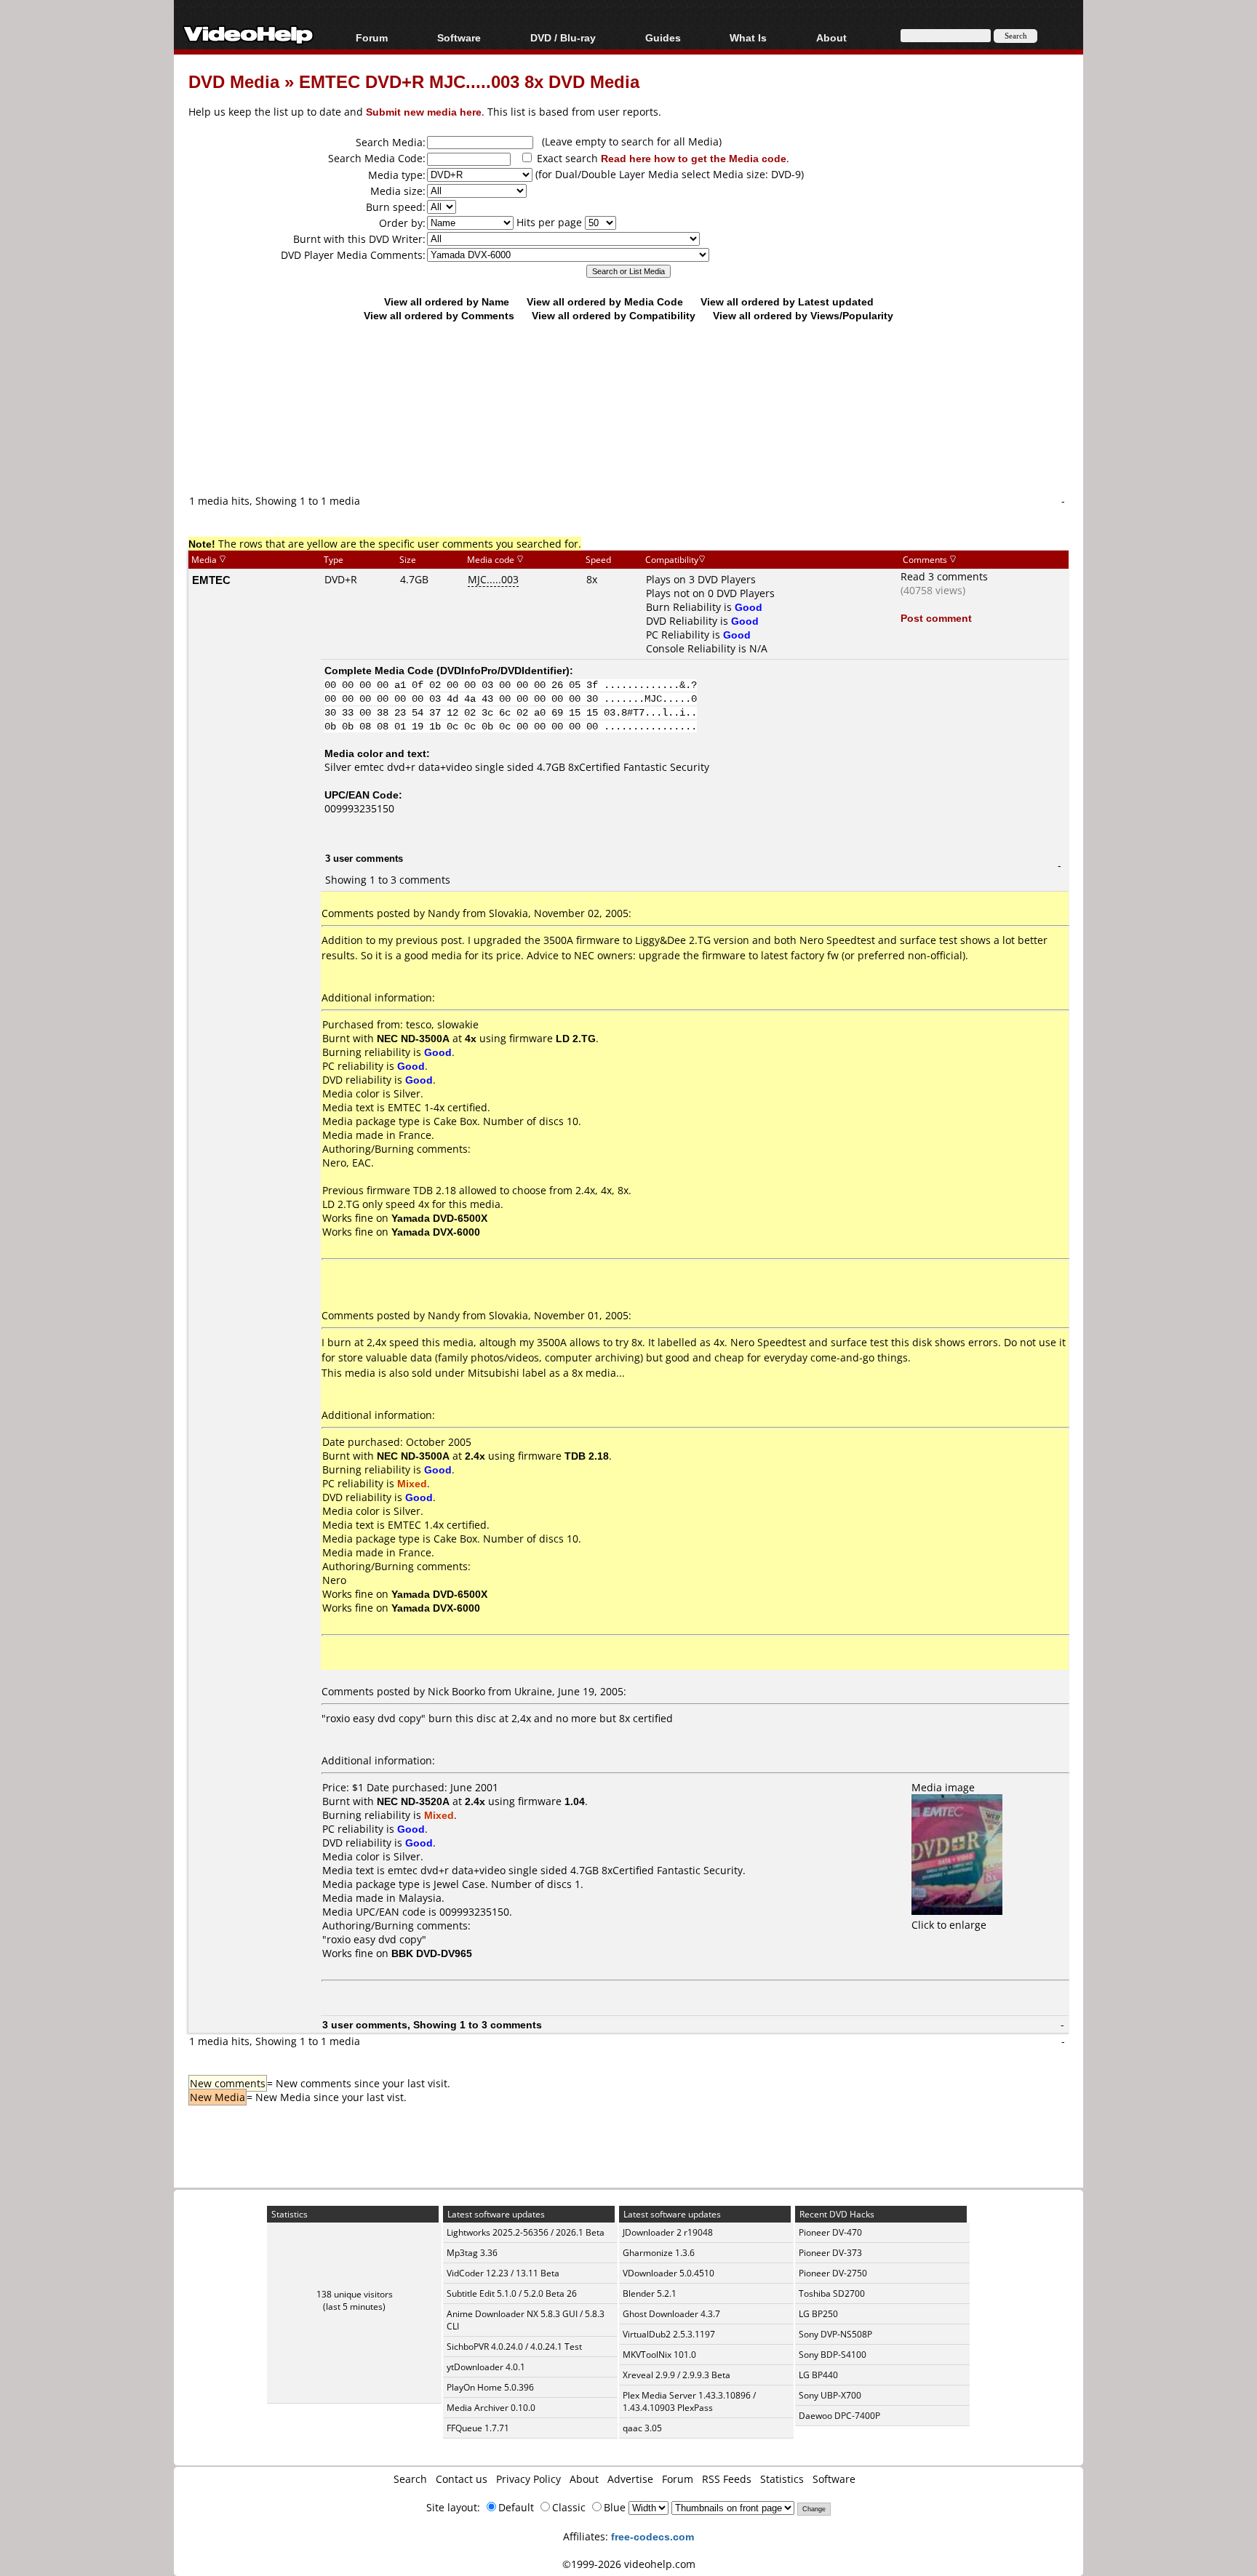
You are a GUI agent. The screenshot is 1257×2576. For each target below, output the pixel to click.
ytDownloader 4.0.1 (486, 2367)
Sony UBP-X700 (830, 2395)
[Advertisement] (628, 433)
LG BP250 (818, 2314)
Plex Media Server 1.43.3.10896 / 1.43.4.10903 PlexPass (689, 2401)
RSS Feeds (727, 2479)
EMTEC (211, 580)
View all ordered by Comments (439, 315)
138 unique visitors (355, 2294)
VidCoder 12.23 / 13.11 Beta (503, 2273)
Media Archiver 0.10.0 (491, 2408)
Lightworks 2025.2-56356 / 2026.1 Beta (526, 2232)
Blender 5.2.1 (650, 2293)
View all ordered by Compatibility (614, 315)
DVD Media (234, 81)
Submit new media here (424, 112)
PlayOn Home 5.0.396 (490, 2387)
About (584, 2479)
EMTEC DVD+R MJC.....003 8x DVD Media (469, 81)
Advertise (630, 2479)
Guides (663, 37)
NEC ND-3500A (413, 1038)
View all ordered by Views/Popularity (803, 315)
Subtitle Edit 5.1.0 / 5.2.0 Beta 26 (512, 2293)
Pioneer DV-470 (830, 2232)
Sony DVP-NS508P (835, 2334)
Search (410, 2479)
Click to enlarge (949, 1925)
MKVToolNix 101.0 (659, 2355)
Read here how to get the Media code (694, 158)
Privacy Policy (528, 2479)
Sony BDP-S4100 (833, 2355)
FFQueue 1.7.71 (478, 2428)
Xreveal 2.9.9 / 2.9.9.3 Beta (677, 2375)
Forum (372, 37)
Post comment (936, 618)
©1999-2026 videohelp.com (629, 2564)
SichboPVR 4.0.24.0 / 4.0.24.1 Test (514, 2347)
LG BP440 (818, 2375)
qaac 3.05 (642, 2428)
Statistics (782, 2479)
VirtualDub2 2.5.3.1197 (669, 2334)
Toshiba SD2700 (832, 2293)
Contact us (462, 2479)
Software (459, 37)
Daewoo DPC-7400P (839, 2416)
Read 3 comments (944, 576)
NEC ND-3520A (413, 1801)
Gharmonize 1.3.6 (659, 2253)
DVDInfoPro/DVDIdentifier (503, 670)
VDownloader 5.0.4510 (669, 2273)
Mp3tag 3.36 (472, 2253)
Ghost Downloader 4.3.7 (671, 2314)
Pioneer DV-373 (830, 2253)
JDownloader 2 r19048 (668, 2232)
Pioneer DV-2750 (833, 2273)
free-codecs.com (653, 2536)
